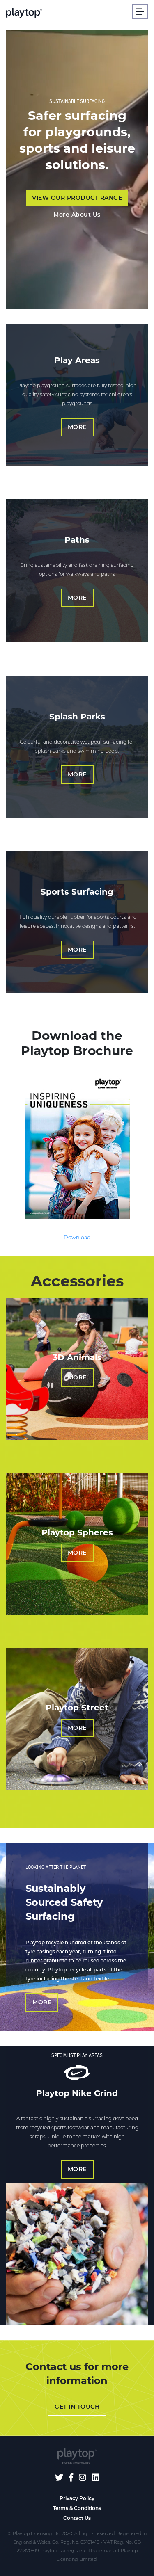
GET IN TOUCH (77, 2407)
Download (77, 1237)
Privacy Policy (77, 2498)
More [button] (77, 427)
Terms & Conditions (77, 2508)
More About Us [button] (77, 215)
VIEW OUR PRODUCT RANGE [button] (77, 198)
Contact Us (77, 2518)
